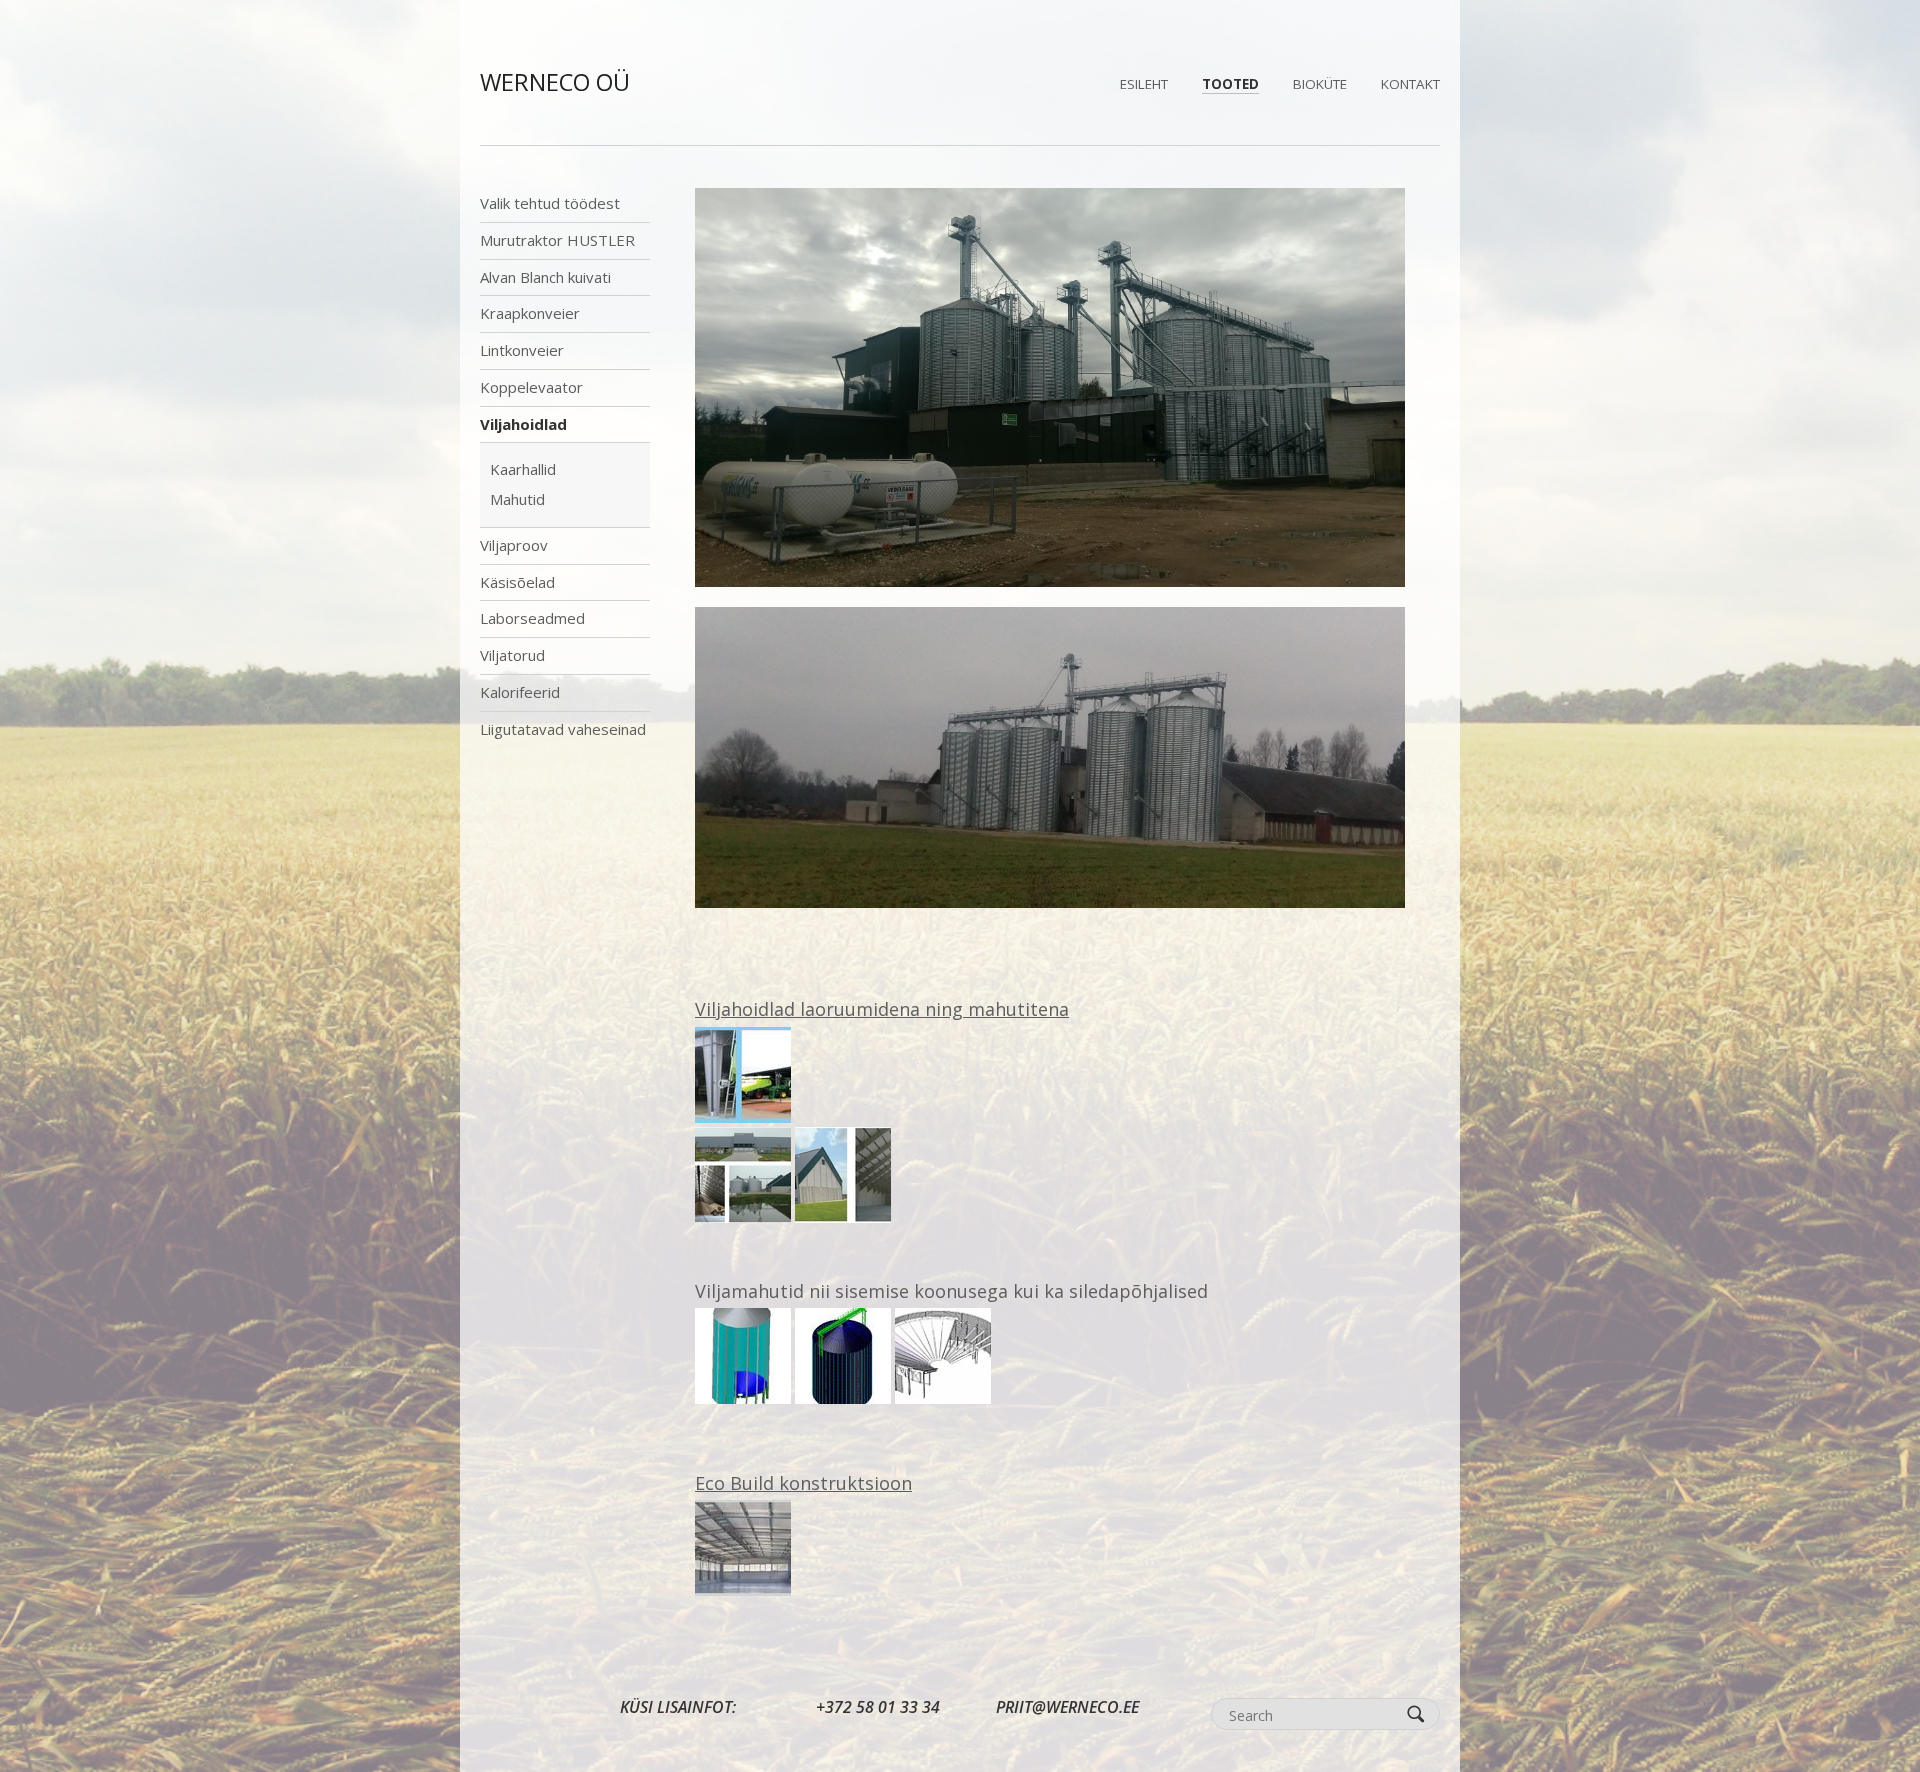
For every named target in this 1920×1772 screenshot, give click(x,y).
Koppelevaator (531, 387)
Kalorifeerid (520, 692)
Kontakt (1410, 84)
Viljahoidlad (523, 424)
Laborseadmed (532, 618)
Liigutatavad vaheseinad (563, 729)
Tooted (1230, 84)
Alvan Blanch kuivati (545, 277)
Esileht (1144, 84)
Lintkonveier (522, 350)
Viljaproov (514, 545)
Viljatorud (512, 655)
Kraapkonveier (530, 313)
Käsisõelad (517, 582)
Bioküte (1320, 84)
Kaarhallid (523, 469)
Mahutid (517, 499)
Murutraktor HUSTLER (557, 240)
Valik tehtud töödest (550, 203)
